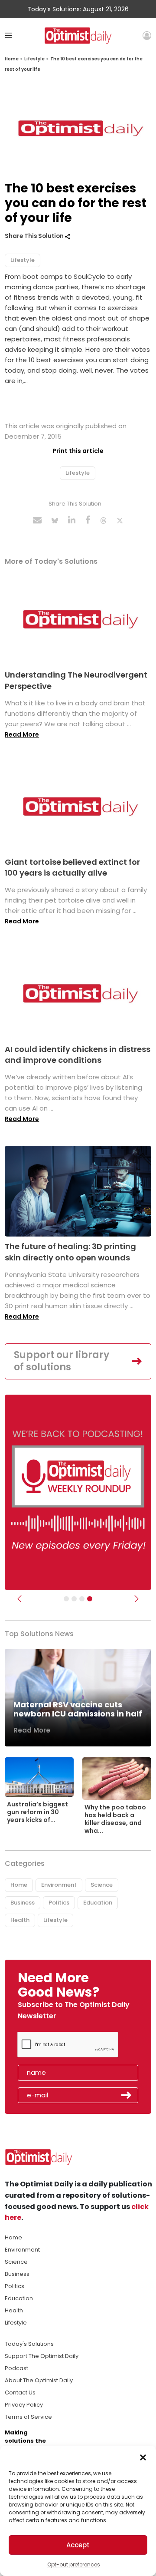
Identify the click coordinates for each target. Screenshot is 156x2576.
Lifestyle (34, 59)
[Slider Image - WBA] (74, 1599)
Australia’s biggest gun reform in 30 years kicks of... (37, 1812)
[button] (143, 2457)
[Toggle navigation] (8, 35)
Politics (59, 1903)
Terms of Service (28, 2417)
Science (102, 1885)
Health (20, 1920)
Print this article (78, 451)
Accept (78, 2545)
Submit (127, 2095)
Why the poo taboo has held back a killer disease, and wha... (115, 1819)
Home (12, 59)
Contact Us (20, 2392)
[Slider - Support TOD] (82, 1599)
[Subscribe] (66, 1599)
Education (98, 1903)
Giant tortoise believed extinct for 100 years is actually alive (72, 867)
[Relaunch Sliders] (90, 1599)
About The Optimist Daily (39, 2380)
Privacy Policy (24, 2405)
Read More (22, 734)
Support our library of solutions (62, 1361)
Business (23, 1903)
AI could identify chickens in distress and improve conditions (78, 1055)
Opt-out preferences (74, 2564)
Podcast (16, 2368)
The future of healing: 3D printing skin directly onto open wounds (70, 1252)
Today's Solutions (29, 2344)
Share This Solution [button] (35, 236)
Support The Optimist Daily (42, 2356)
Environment (59, 1885)
